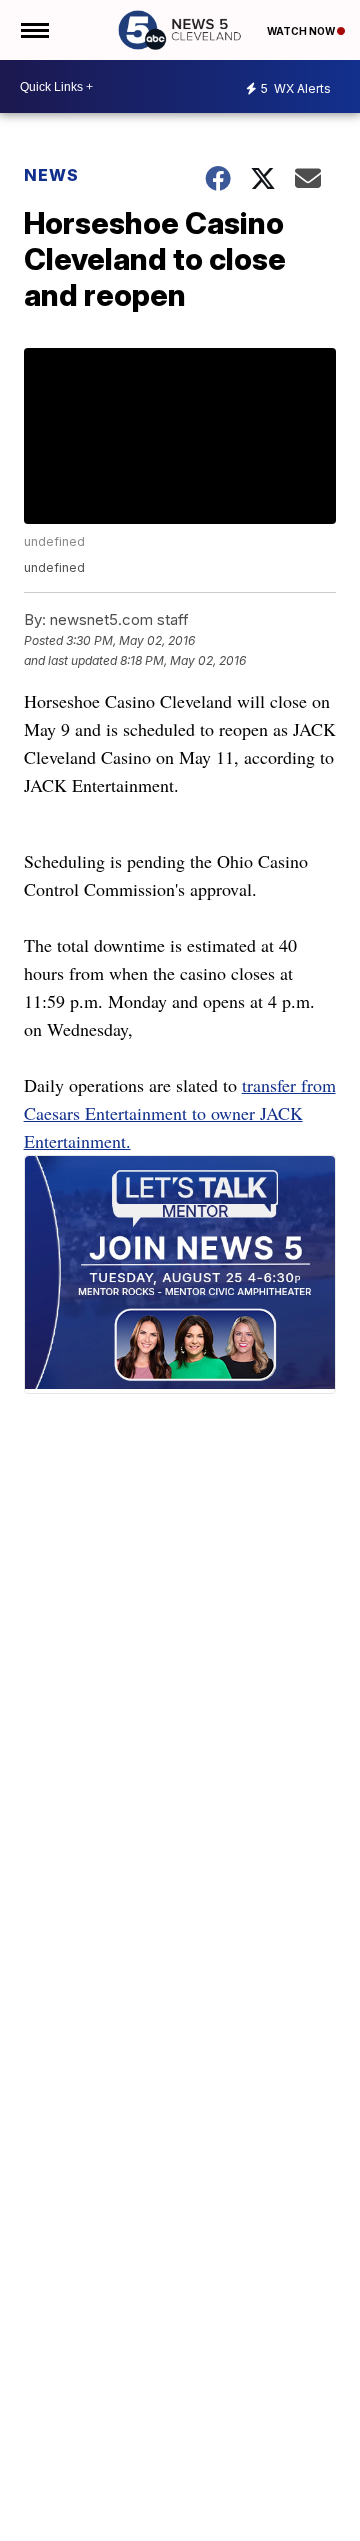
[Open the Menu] (33, 30)
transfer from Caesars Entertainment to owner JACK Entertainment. (180, 1113)
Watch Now (302, 31)
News (51, 175)
